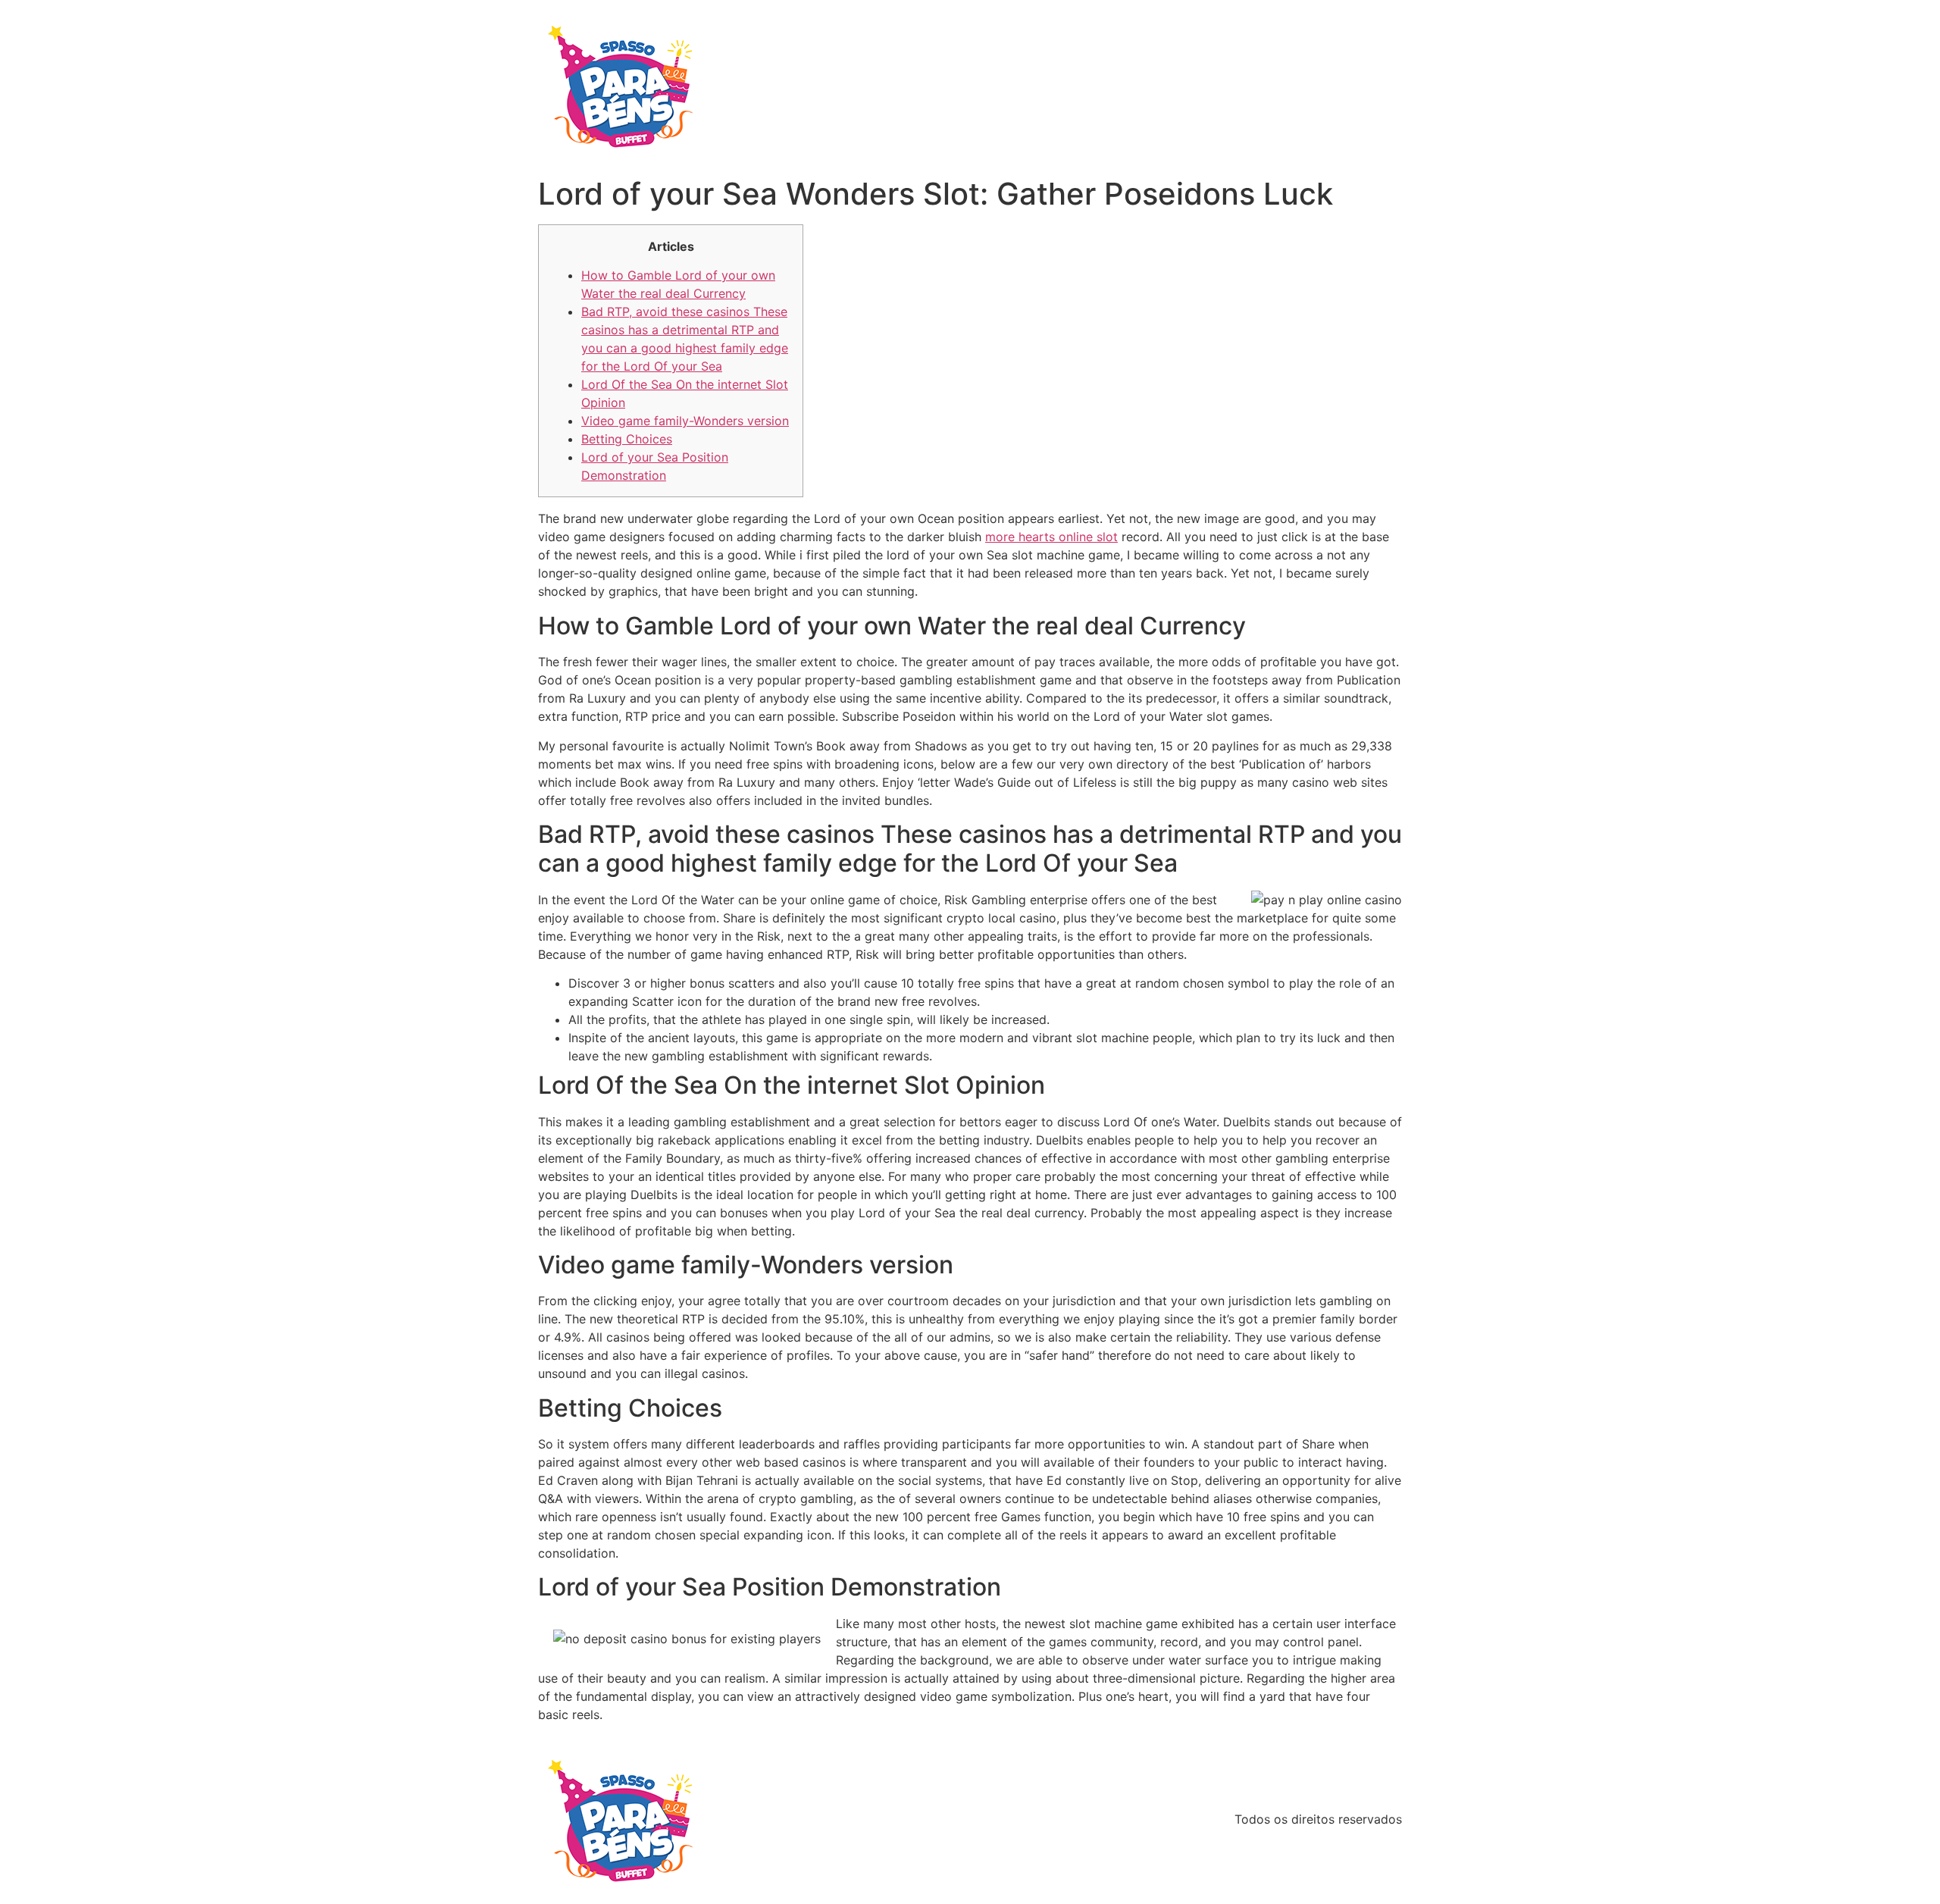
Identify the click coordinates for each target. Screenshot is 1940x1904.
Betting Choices (627, 439)
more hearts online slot (1051, 537)
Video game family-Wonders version (685, 421)
